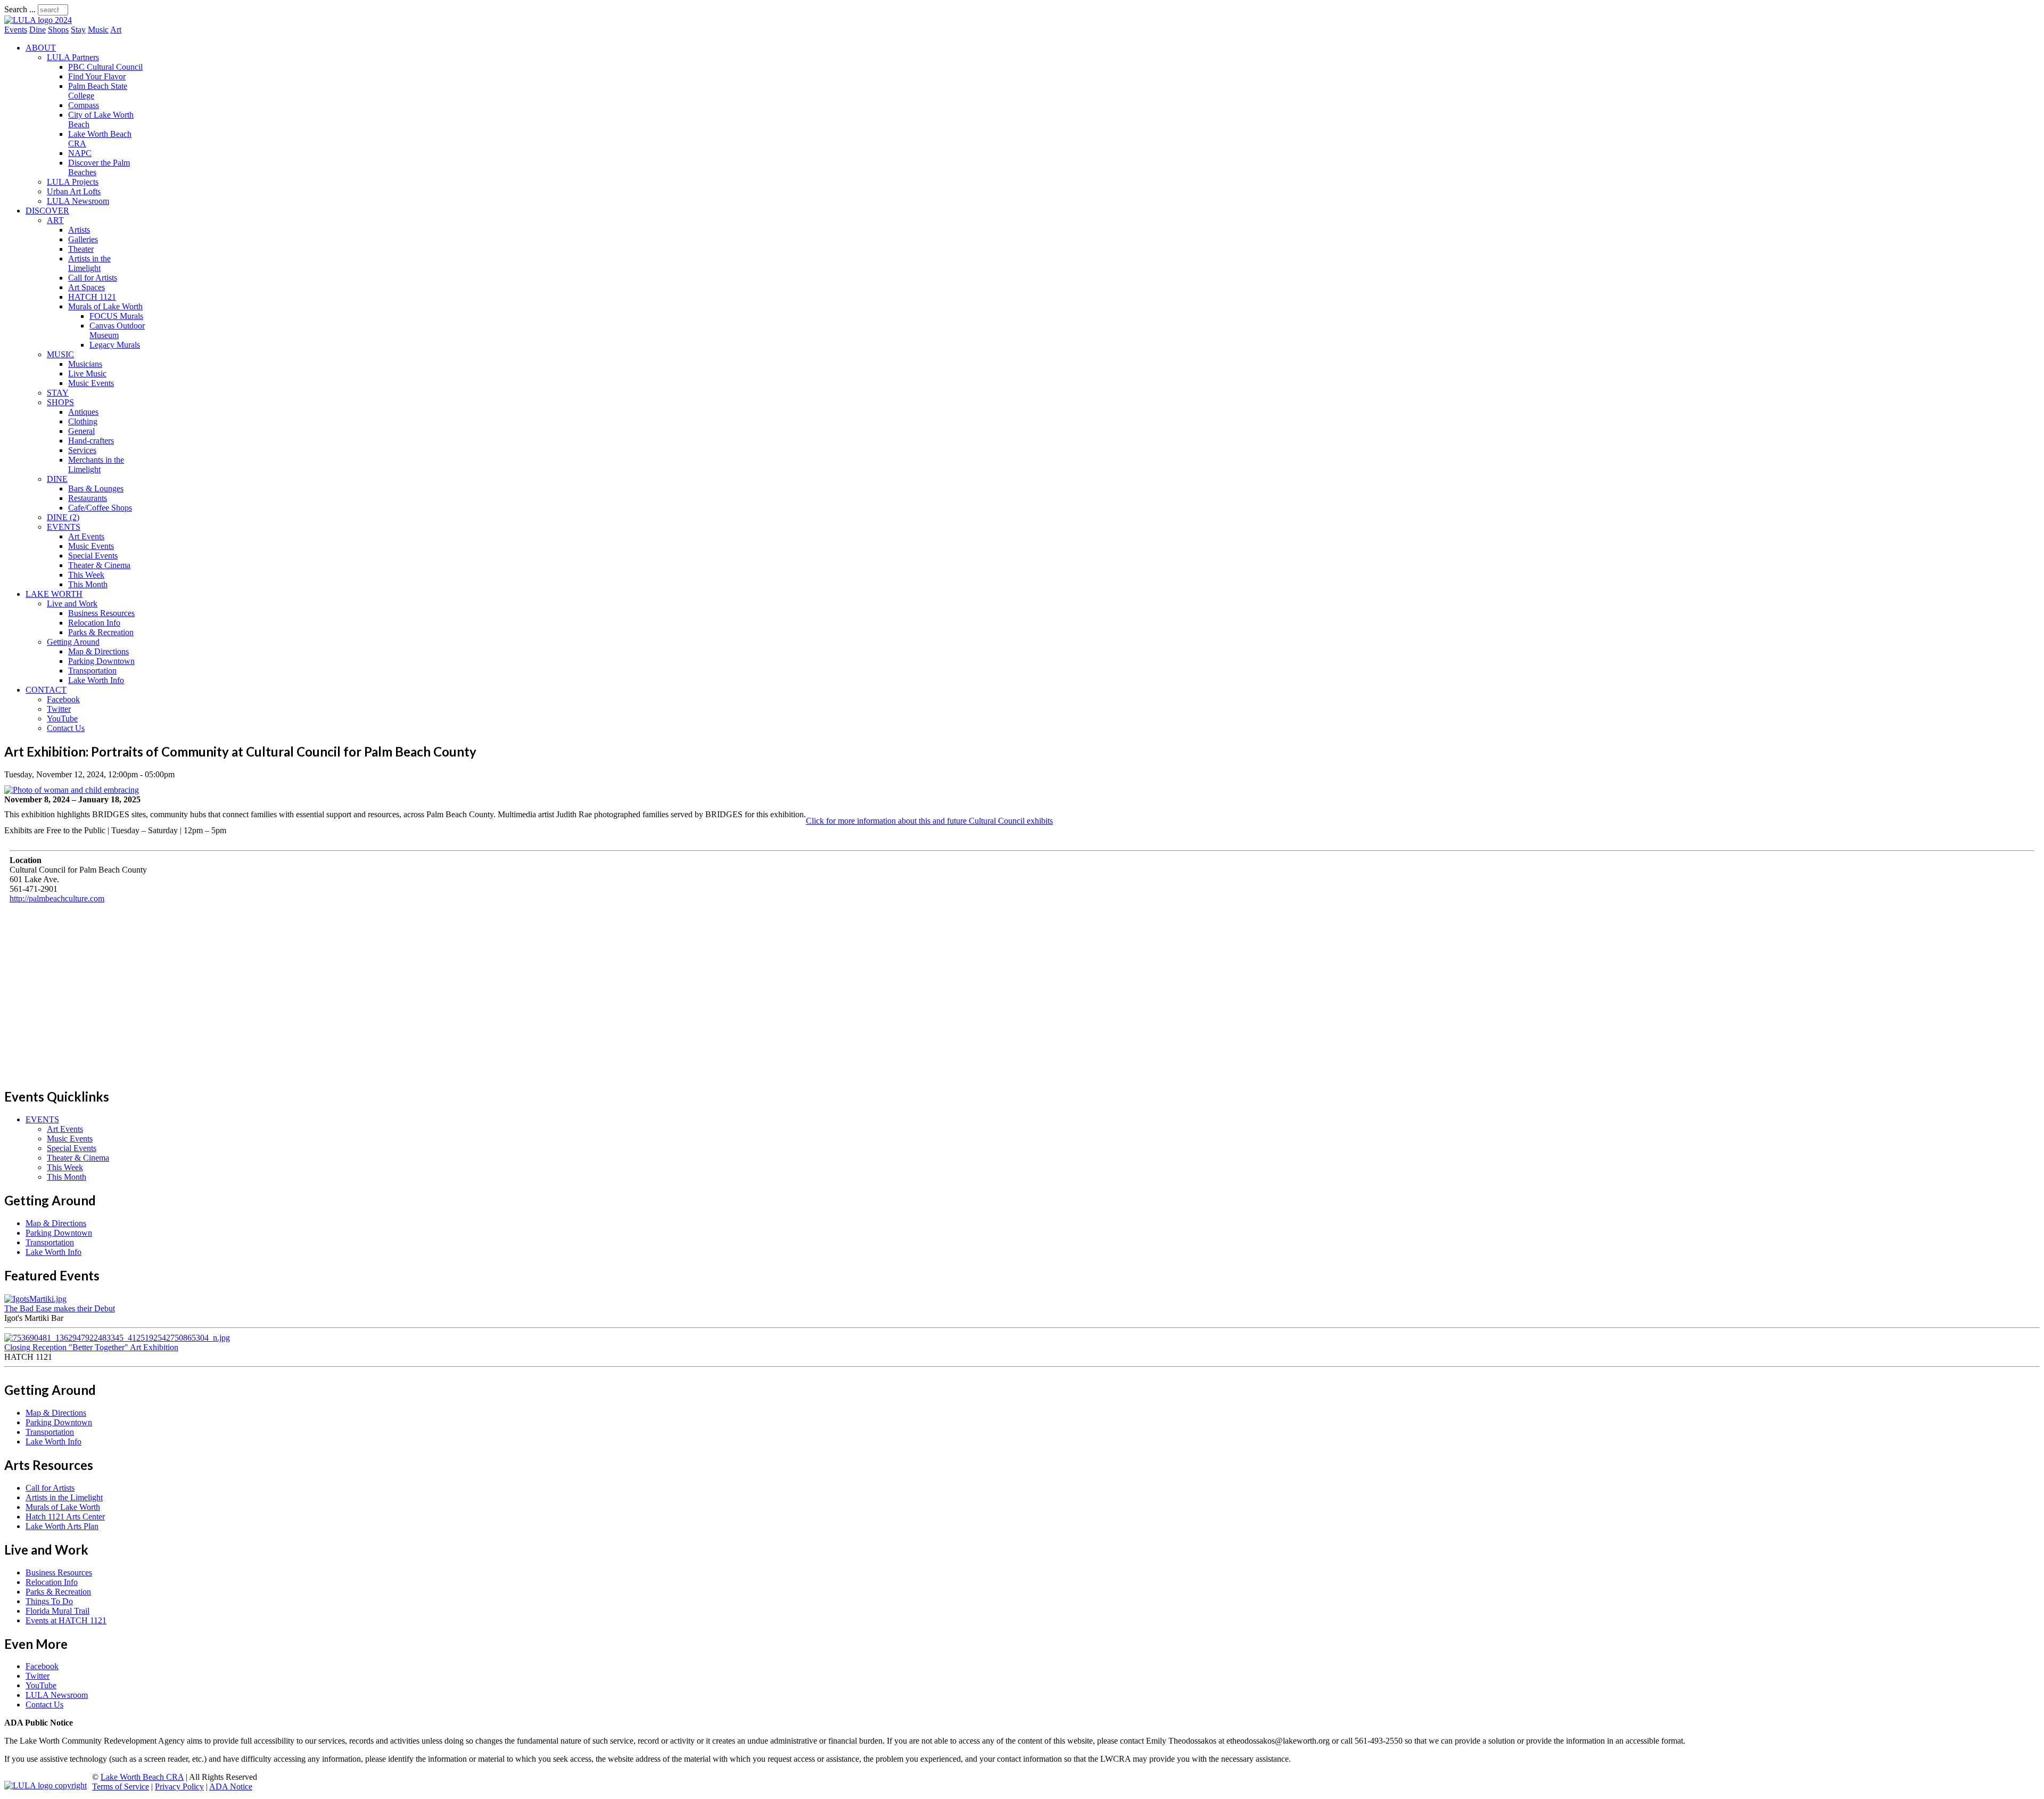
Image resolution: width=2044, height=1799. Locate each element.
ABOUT (41, 48)
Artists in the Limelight (89, 263)
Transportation (92, 671)
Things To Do (49, 1601)
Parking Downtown (101, 661)
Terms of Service (121, 1786)
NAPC (80, 153)
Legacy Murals (115, 345)
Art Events (86, 536)
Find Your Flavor (97, 76)
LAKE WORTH (54, 594)
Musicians (85, 364)
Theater (81, 249)
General (81, 431)
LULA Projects (73, 182)
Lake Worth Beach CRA (142, 1777)
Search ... (20, 9)
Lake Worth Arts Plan (62, 1526)
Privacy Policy (179, 1786)
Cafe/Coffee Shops (100, 508)
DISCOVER (47, 211)
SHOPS (60, 402)
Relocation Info (94, 623)
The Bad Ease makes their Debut (60, 1308)
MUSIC (60, 354)
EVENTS (64, 527)
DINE (57, 479)
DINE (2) (63, 517)
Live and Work (72, 603)
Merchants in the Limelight (96, 465)
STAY (58, 393)
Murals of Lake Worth (105, 306)
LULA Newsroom (78, 201)
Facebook (63, 699)
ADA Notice (231, 1786)
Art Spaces (86, 287)
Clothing (83, 421)
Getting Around (73, 642)
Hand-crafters (91, 441)
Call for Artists (93, 278)
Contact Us (66, 728)
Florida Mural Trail (57, 1611)
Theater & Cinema (99, 565)
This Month (88, 584)
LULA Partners (73, 57)
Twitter (59, 709)
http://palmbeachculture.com (57, 898)
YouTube (62, 718)
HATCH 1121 (92, 297)
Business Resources (101, 613)
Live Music (87, 373)
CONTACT (46, 690)
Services (82, 450)
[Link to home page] (38, 20)
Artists (79, 230)
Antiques (83, 412)
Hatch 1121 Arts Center (65, 1517)
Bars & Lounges (96, 488)
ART (55, 220)
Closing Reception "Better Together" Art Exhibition (91, 1347)
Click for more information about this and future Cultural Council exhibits (929, 821)
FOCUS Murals (116, 316)
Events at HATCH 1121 (66, 1620)
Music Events (91, 383)
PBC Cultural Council (105, 67)
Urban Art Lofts (74, 191)
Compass (84, 105)
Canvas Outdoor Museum (117, 330)
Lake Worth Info (96, 680)
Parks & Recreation (101, 632)
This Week (86, 575)
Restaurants (88, 498)
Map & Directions (98, 651)
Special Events (93, 556)
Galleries (83, 239)
